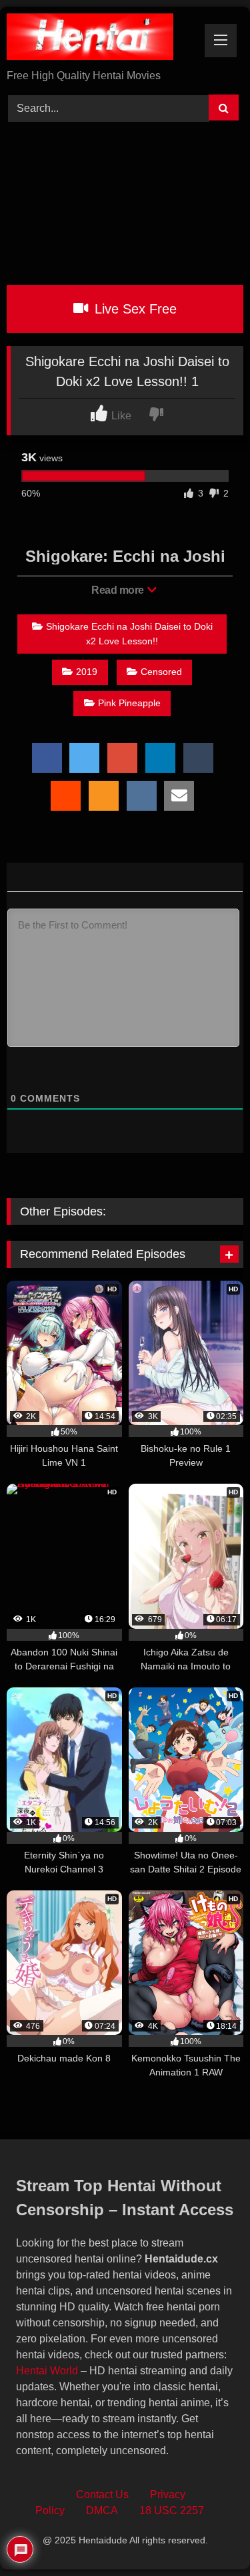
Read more (119, 590)
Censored (161, 672)
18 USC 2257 (172, 2510)
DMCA (102, 2510)
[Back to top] (209, 2536)
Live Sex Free (134, 309)
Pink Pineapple (129, 703)
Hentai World (47, 2371)
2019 (87, 672)
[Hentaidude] (103, 39)
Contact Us (102, 2494)
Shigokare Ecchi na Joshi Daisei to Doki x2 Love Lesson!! (129, 634)
